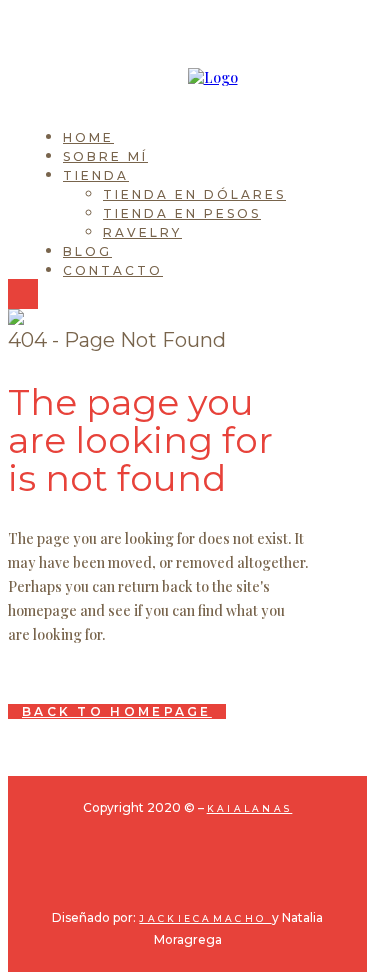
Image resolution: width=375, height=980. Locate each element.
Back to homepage (117, 711)
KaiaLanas (250, 808)
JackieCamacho (205, 918)
